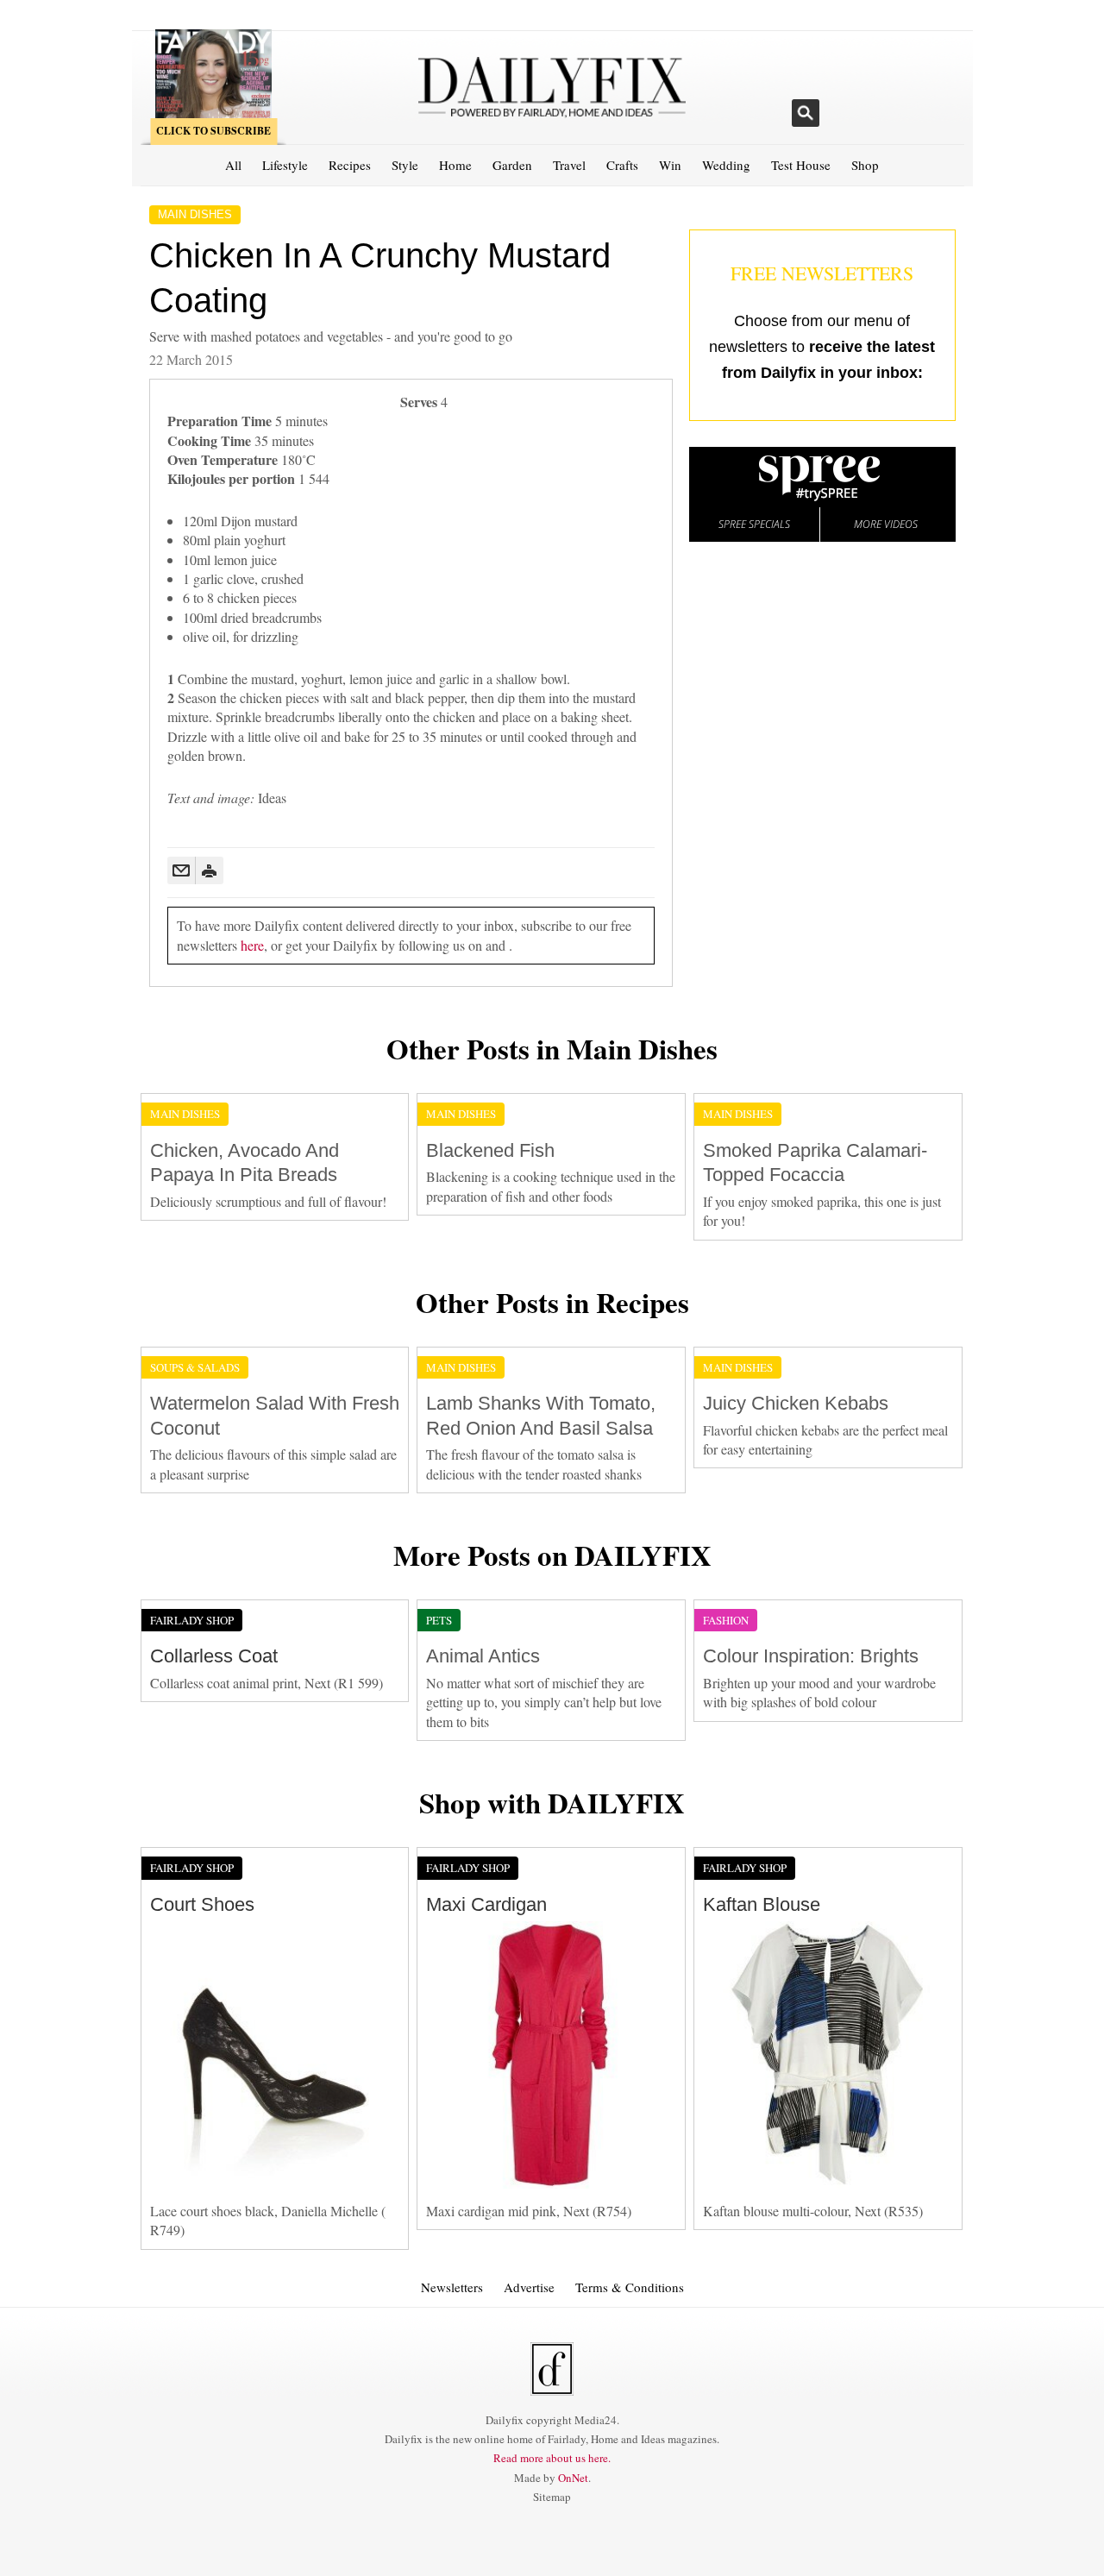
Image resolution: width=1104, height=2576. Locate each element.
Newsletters (452, 2287)
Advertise (529, 2287)
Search (806, 113)
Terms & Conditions (630, 2287)
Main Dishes (195, 214)
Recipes (350, 165)
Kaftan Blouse (762, 1904)
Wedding (726, 165)
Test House (801, 165)
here (252, 945)
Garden (512, 165)
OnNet (573, 2478)
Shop (865, 165)
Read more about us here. (552, 2458)
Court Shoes (202, 1904)
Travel (569, 165)
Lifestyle (285, 165)
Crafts (622, 165)
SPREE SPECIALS (754, 524)
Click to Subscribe (213, 131)
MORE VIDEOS (886, 524)
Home (455, 165)
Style (405, 165)
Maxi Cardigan (486, 1904)
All (233, 165)
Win (670, 165)
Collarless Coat (214, 1656)
